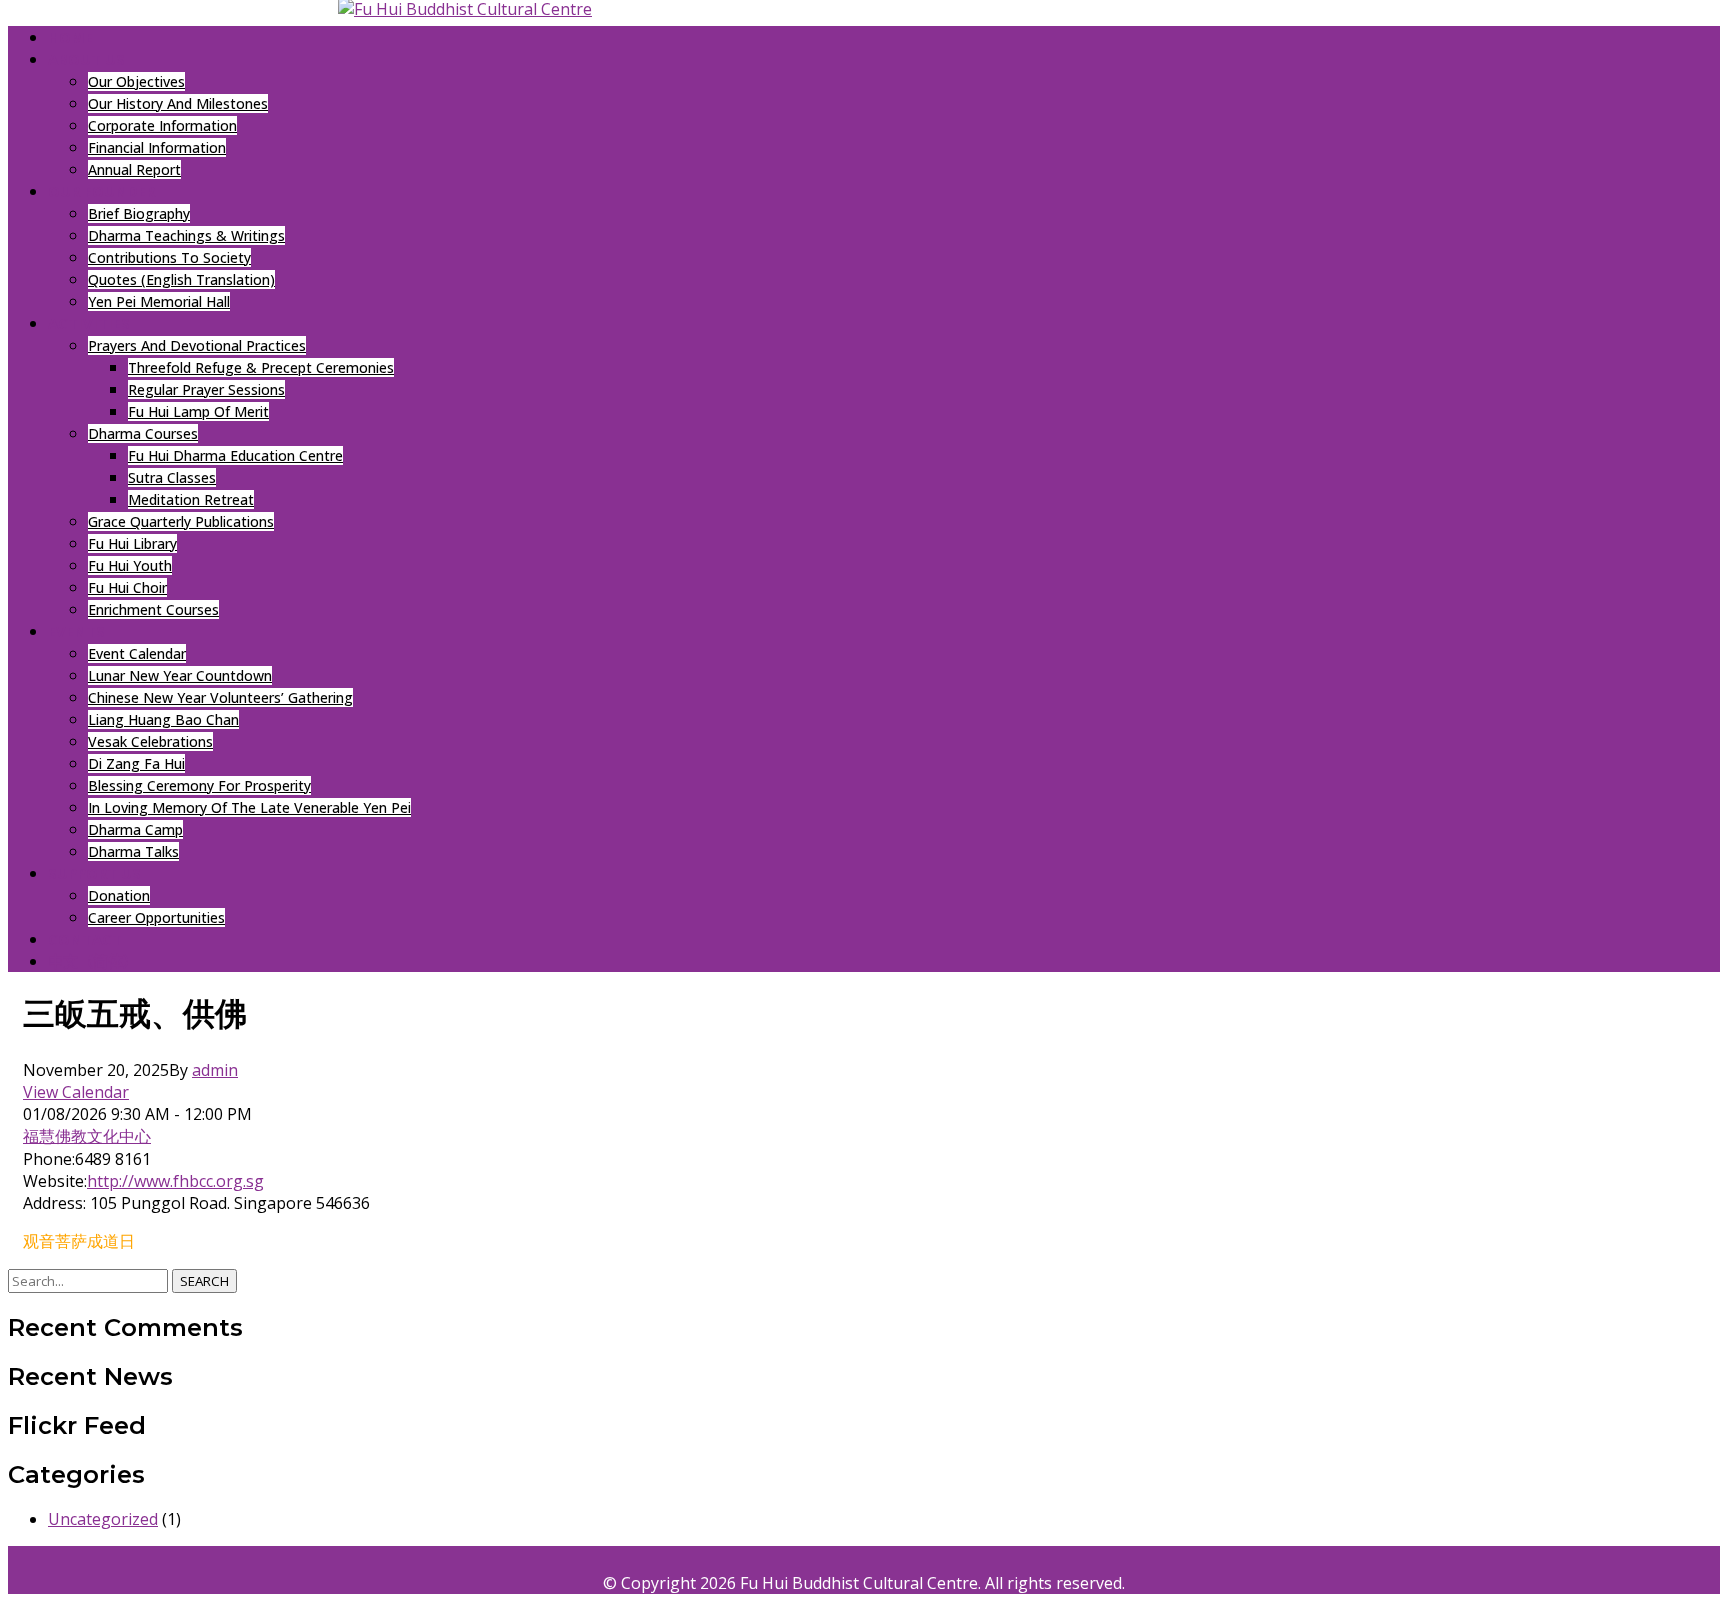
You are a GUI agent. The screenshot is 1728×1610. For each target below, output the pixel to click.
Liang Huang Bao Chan (163, 719)
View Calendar (76, 1092)
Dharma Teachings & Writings (186, 235)
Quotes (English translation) (181, 279)
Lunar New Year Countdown (180, 675)
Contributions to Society (169, 257)
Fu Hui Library (132, 543)
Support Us (94, 873)
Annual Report (134, 169)
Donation (119, 895)
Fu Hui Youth (130, 565)
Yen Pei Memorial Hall (159, 301)
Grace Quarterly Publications (181, 521)
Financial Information (157, 147)
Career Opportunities (156, 917)
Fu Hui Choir (127, 587)
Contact (85, 939)
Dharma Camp (135, 829)
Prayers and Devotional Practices (197, 345)
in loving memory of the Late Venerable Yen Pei (249, 807)
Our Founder (101, 191)
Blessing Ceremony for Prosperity (199, 785)
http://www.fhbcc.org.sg (175, 1181)
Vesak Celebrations (150, 741)
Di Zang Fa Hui (136, 763)
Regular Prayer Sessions (206, 389)
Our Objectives (136, 81)
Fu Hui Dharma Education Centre (235, 455)
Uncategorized (103, 1519)
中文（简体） (93, 961)
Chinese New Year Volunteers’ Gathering (220, 697)
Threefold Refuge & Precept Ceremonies (261, 367)
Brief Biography (139, 213)
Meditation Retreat (191, 499)
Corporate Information (162, 125)
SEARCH (204, 1281)
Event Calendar (137, 653)
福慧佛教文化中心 (87, 1136)
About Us (86, 59)
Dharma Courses (143, 433)
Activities (89, 323)
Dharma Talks (133, 851)
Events (76, 631)
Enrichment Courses (153, 609)
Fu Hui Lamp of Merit (198, 411)
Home (70, 37)
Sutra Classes (172, 477)
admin (215, 1070)
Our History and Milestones (178, 103)
